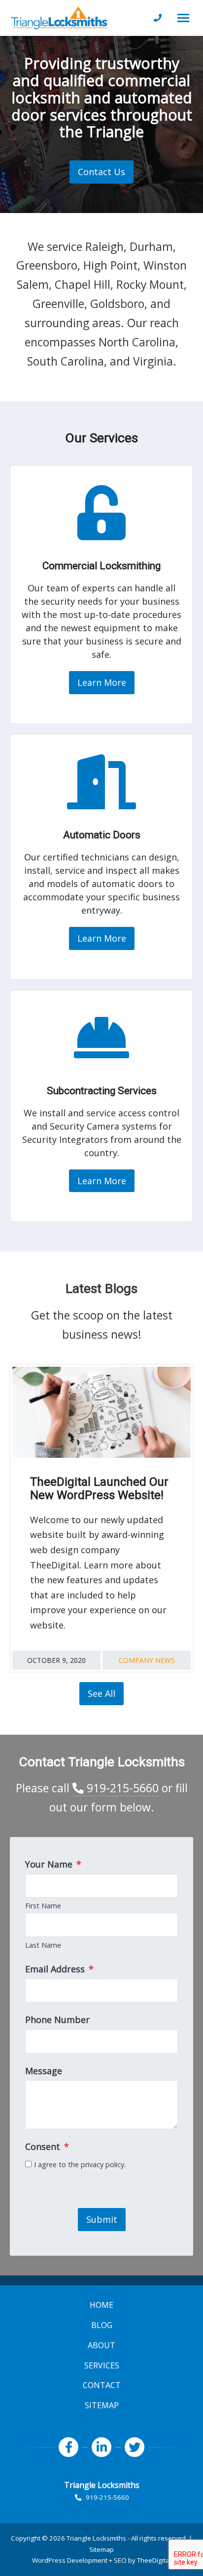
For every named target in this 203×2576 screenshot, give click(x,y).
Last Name (43, 1945)
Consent (47, 2147)
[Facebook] (68, 2447)
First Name (43, 1906)
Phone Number (57, 2020)
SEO (120, 2560)
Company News (147, 1660)
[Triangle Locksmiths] (59, 18)
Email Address (59, 1969)
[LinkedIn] (101, 2447)
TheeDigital (154, 2560)
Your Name (53, 1864)
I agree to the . (80, 2164)
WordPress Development (70, 2560)
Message (44, 2071)
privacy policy (102, 2164)
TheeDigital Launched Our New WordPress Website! (99, 1489)
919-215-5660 (121, 1788)
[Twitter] (135, 2447)
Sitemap (101, 2549)
